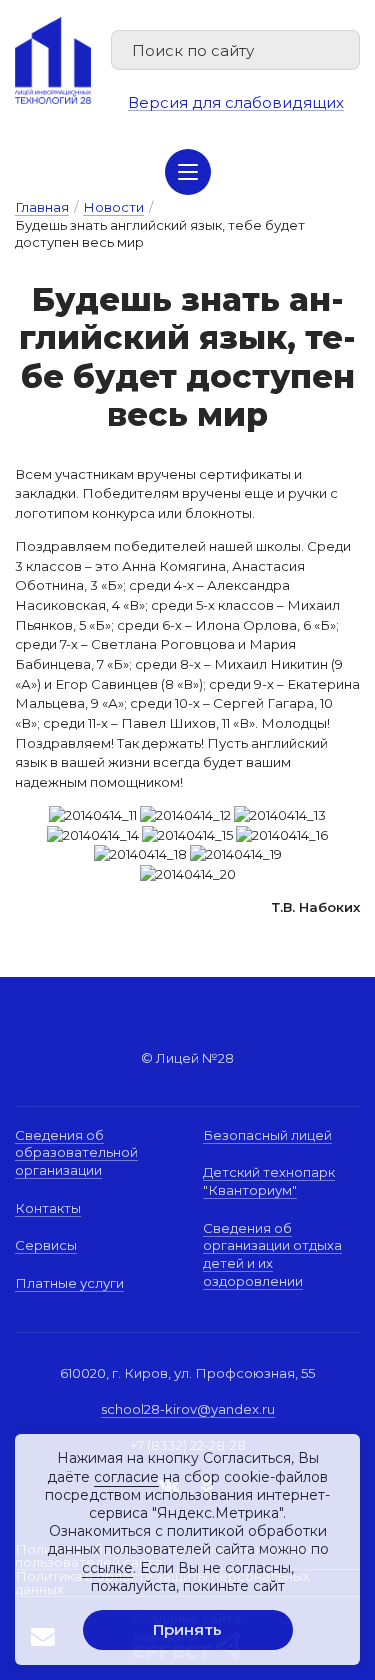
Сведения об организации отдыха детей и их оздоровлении (272, 1254)
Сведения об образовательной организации (76, 1152)
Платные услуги (69, 1283)
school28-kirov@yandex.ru (188, 1409)
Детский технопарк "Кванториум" (269, 1181)
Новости (113, 207)
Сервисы (46, 1245)
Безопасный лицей (267, 1135)
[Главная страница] (53, 60)
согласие (126, 1477)
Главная (42, 207)
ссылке (107, 1568)
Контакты (48, 1208)
